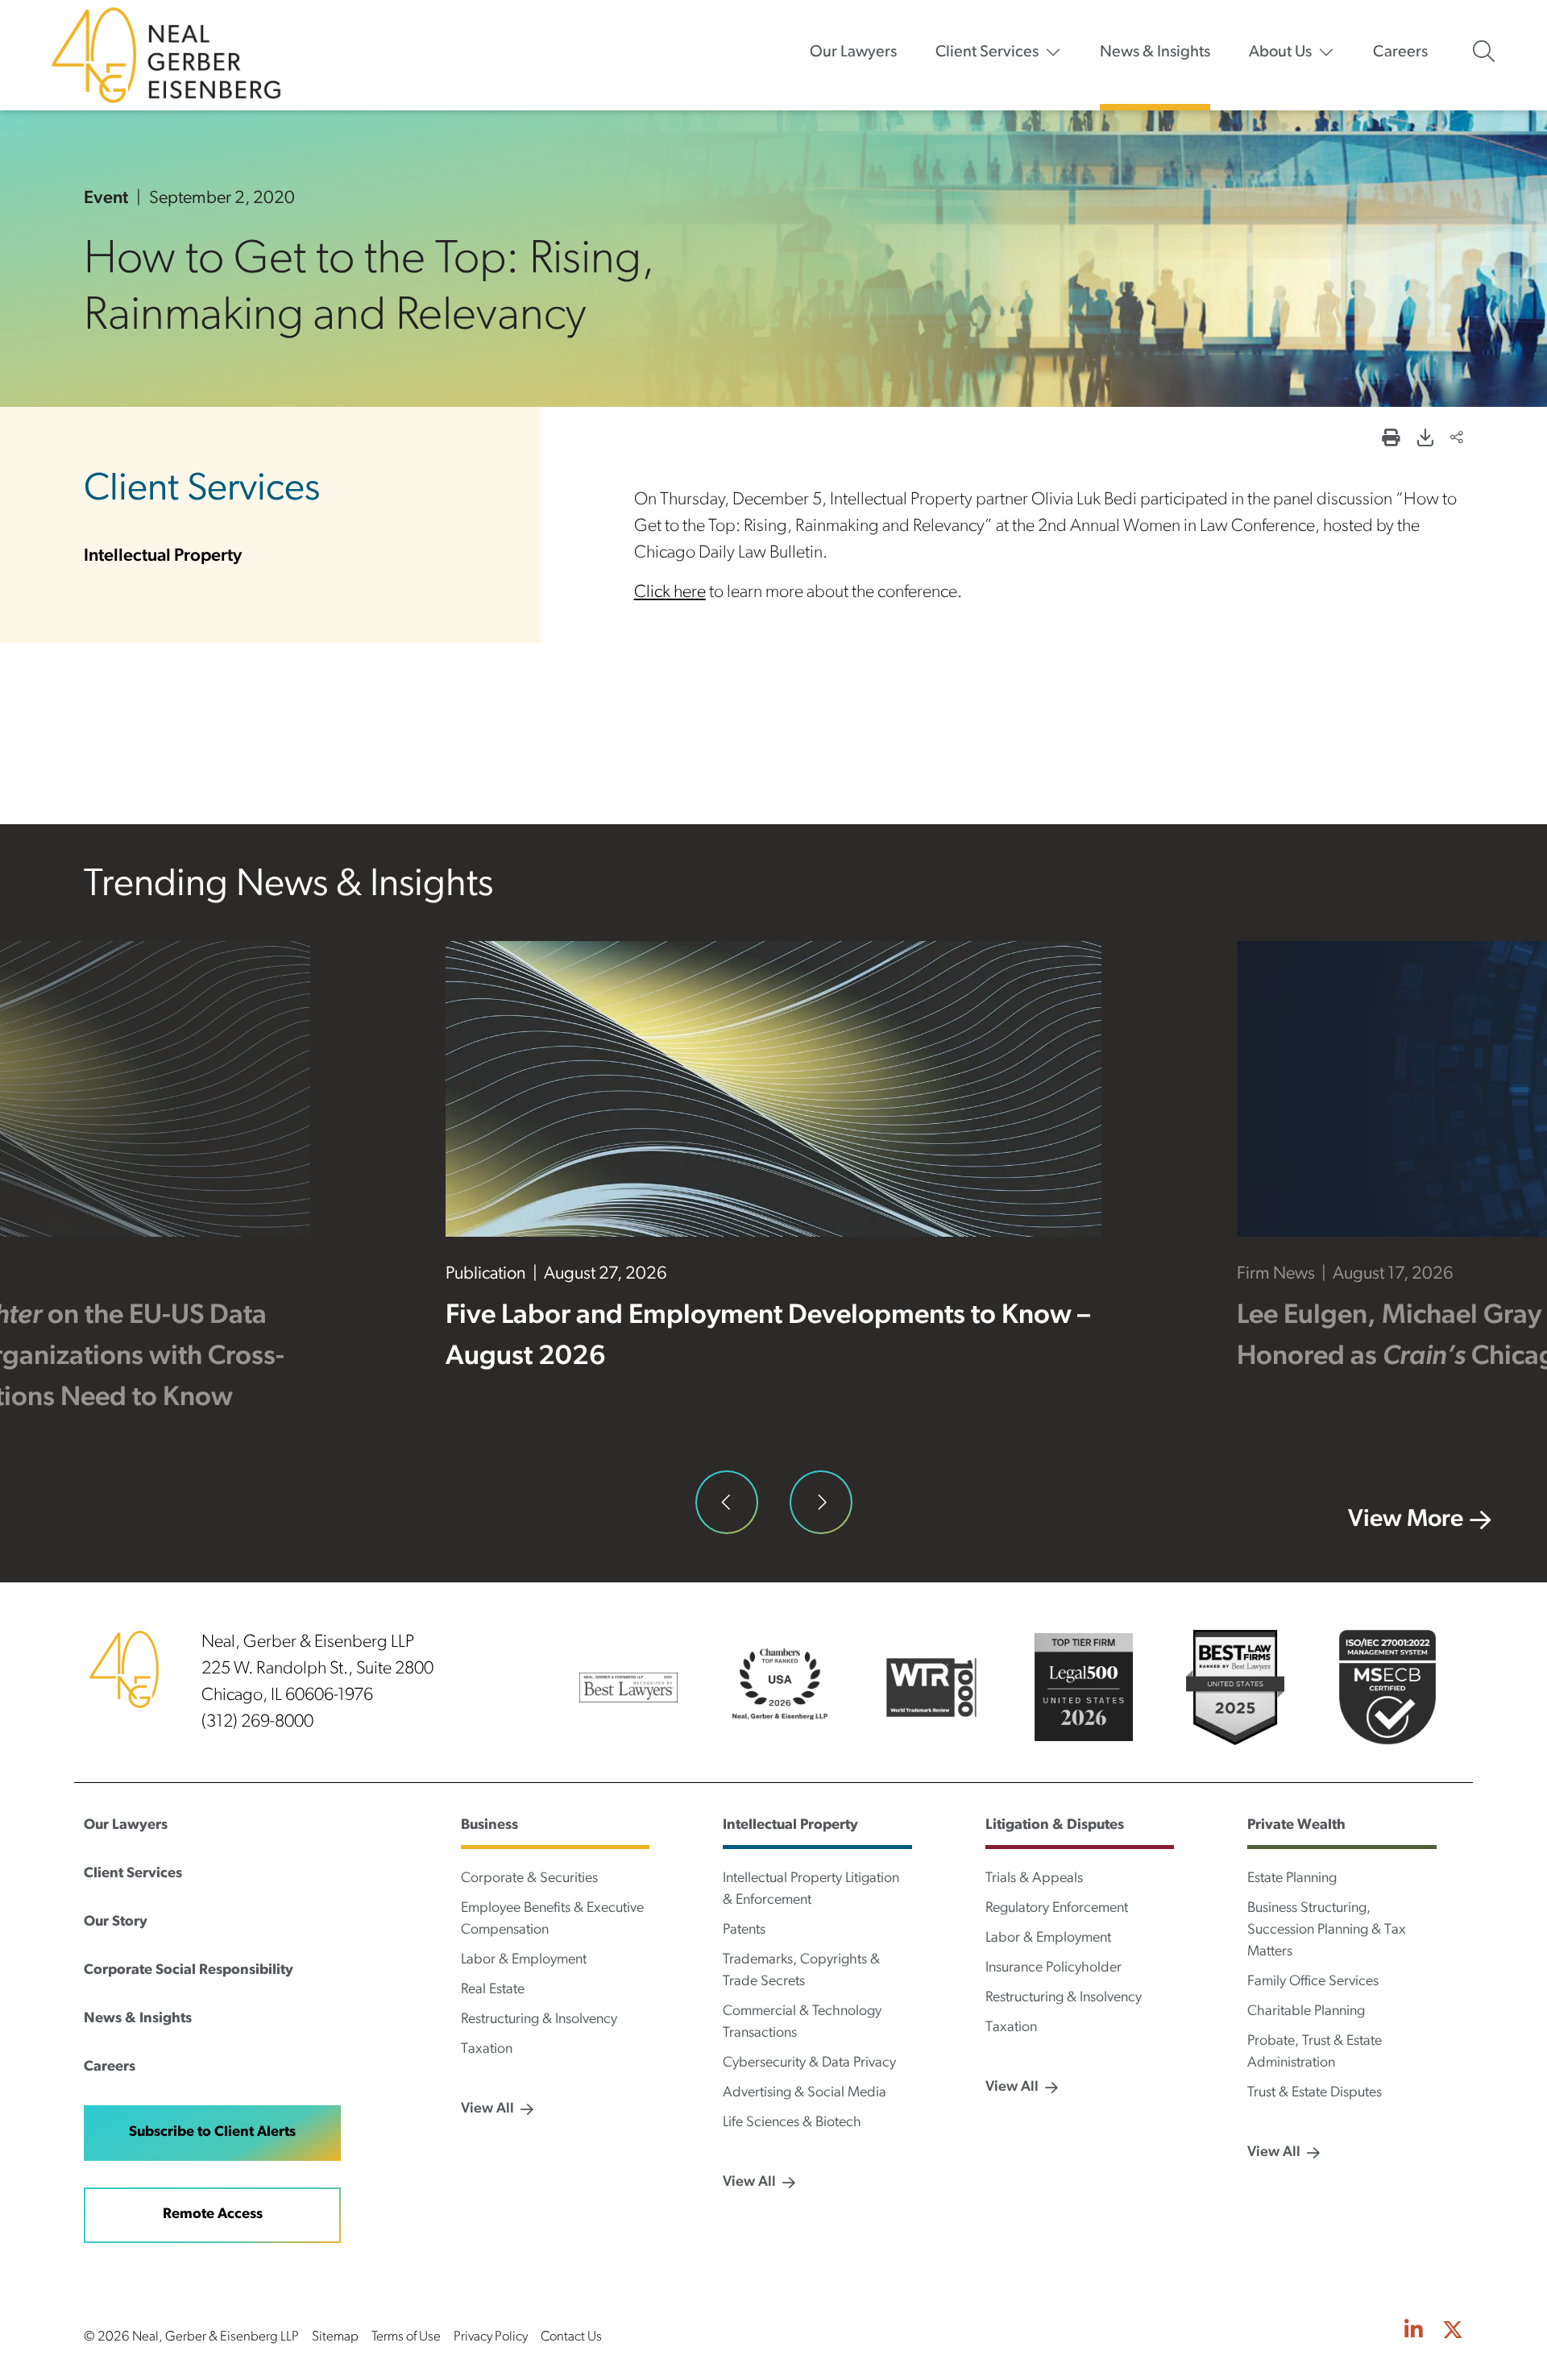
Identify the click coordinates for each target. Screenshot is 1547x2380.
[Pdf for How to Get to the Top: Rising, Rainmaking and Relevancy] (1425, 440)
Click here (670, 593)
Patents (744, 1930)
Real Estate (493, 1990)
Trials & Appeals (1034, 1879)
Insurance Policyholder (1053, 1968)
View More (1406, 1520)
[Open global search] (1484, 52)
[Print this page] (1391, 440)
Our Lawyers (853, 52)
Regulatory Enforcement (1057, 1909)
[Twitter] (1453, 2332)
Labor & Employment (524, 1960)
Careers (1400, 52)
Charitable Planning (1306, 2012)
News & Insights (1155, 52)
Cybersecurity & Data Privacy (809, 2063)
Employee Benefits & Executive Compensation (552, 1920)
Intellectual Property (163, 556)
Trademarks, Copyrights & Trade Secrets (801, 1971)
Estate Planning (1292, 1879)
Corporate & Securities (529, 1879)
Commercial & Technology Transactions (802, 2023)
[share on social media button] (1457, 440)
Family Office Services (1313, 1982)
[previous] (727, 1502)
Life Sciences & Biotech (792, 2123)
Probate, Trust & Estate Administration (1315, 2052)
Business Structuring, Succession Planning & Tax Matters (1327, 1930)
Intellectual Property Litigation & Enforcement (811, 1890)
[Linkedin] (1414, 2332)
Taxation (487, 2050)
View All (487, 2109)
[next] (821, 1502)
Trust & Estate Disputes (1315, 2093)
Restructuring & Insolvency (539, 2020)
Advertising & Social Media (805, 2093)
